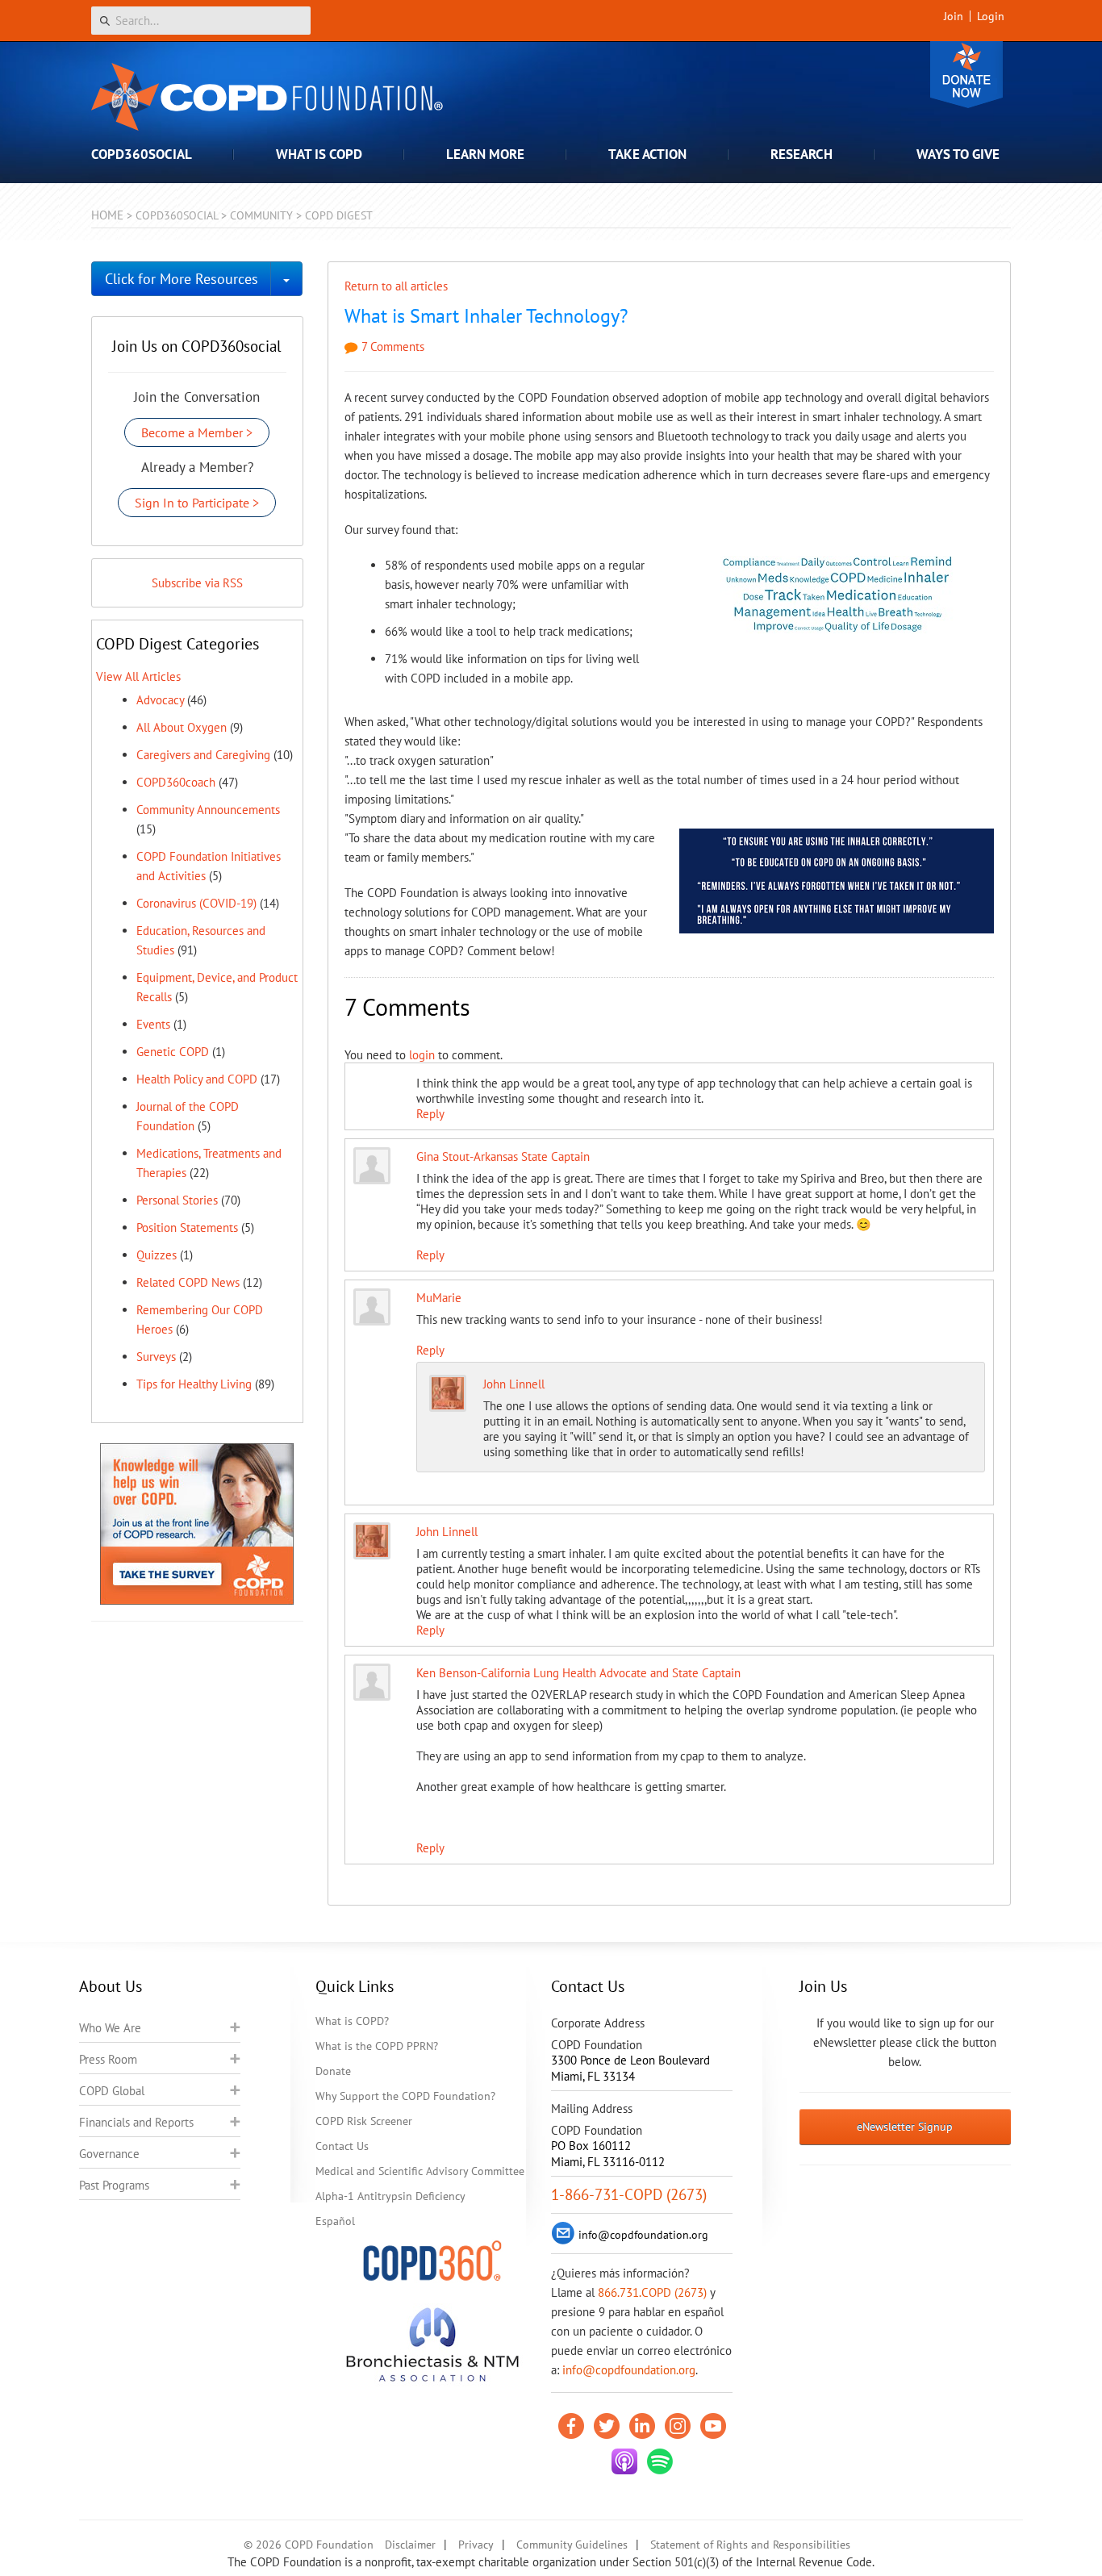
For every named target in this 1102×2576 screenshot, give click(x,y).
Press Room (108, 2059)
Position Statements (187, 1227)
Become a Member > (197, 432)
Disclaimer (410, 2545)
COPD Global (112, 2091)
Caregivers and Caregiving (203, 755)
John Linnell (514, 1384)
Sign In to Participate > (197, 503)
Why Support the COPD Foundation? (405, 2096)
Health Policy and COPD (197, 1079)
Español (335, 2221)
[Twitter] (607, 2426)
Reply (430, 1114)
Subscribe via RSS (197, 583)
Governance (109, 2154)
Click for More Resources (182, 279)
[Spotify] (660, 2461)
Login (991, 16)
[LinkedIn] (642, 2426)
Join (954, 16)
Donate (966, 75)
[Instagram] (678, 2426)
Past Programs (114, 2185)
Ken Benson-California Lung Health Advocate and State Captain (578, 1673)
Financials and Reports (136, 2122)
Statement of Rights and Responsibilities (750, 2545)
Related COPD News (188, 1282)
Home (107, 215)
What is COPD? (352, 2021)
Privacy (476, 2545)
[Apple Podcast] (624, 2461)
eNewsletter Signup (905, 2127)
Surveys (156, 1357)
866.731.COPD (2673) (652, 2292)
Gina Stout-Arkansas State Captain (503, 1156)
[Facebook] (571, 2426)
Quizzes (157, 1255)
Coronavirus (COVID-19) (196, 903)
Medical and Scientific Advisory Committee (420, 2171)
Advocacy (160, 700)
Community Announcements (208, 810)
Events (153, 1024)
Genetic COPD (173, 1052)
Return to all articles (396, 286)
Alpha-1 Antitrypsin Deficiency (390, 2196)
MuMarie (439, 1298)
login (422, 1055)
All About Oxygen (182, 727)
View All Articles (138, 676)
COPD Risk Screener (364, 2121)
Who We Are (110, 2028)
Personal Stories (177, 1200)
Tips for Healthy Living (194, 1384)
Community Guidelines (572, 2545)
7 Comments (391, 347)
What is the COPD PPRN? (377, 2046)
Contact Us (342, 2146)
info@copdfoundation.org (629, 2370)
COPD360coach (176, 782)
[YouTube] (713, 2426)
